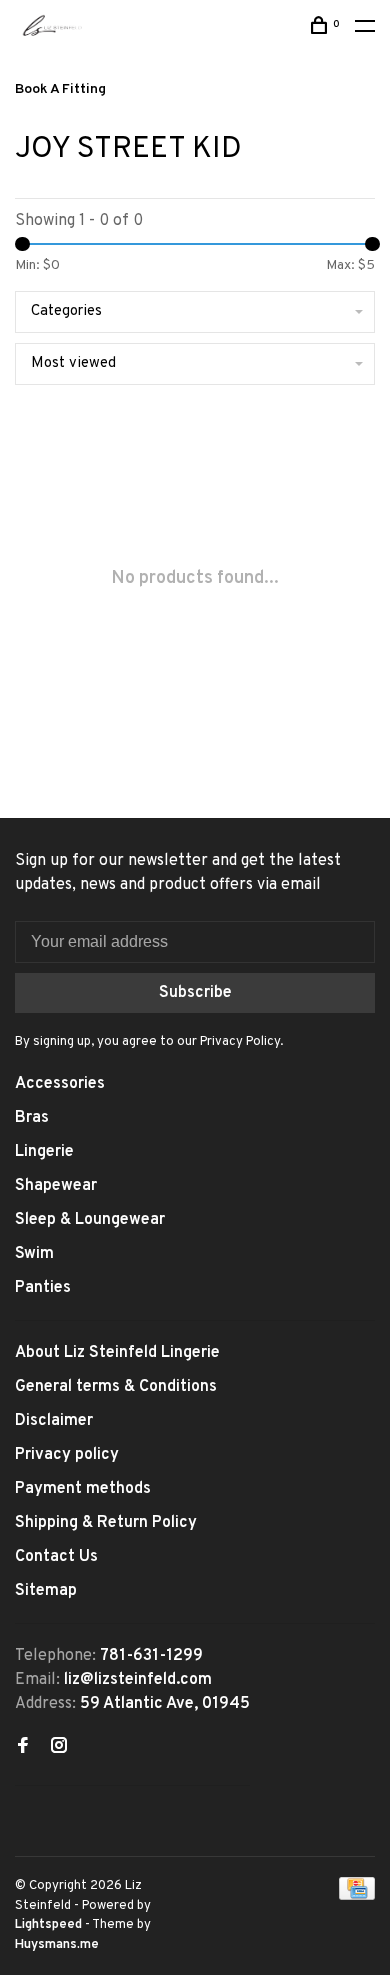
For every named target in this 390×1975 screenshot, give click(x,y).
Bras (32, 1118)
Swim (34, 1254)
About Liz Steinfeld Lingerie (117, 1353)
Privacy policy (67, 1455)
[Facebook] (23, 1748)
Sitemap (46, 1591)
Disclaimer (54, 1421)
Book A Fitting (60, 89)
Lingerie (44, 1152)
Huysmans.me (57, 1945)
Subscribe (195, 993)
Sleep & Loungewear (90, 1220)
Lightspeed (48, 1925)
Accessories (60, 1084)
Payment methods (83, 1489)
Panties (43, 1288)
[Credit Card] (357, 1896)
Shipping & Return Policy (106, 1523)
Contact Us (56, 1557)
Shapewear (56, 1186)
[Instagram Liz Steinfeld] (59, 1748)
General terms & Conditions (116, 1387)
